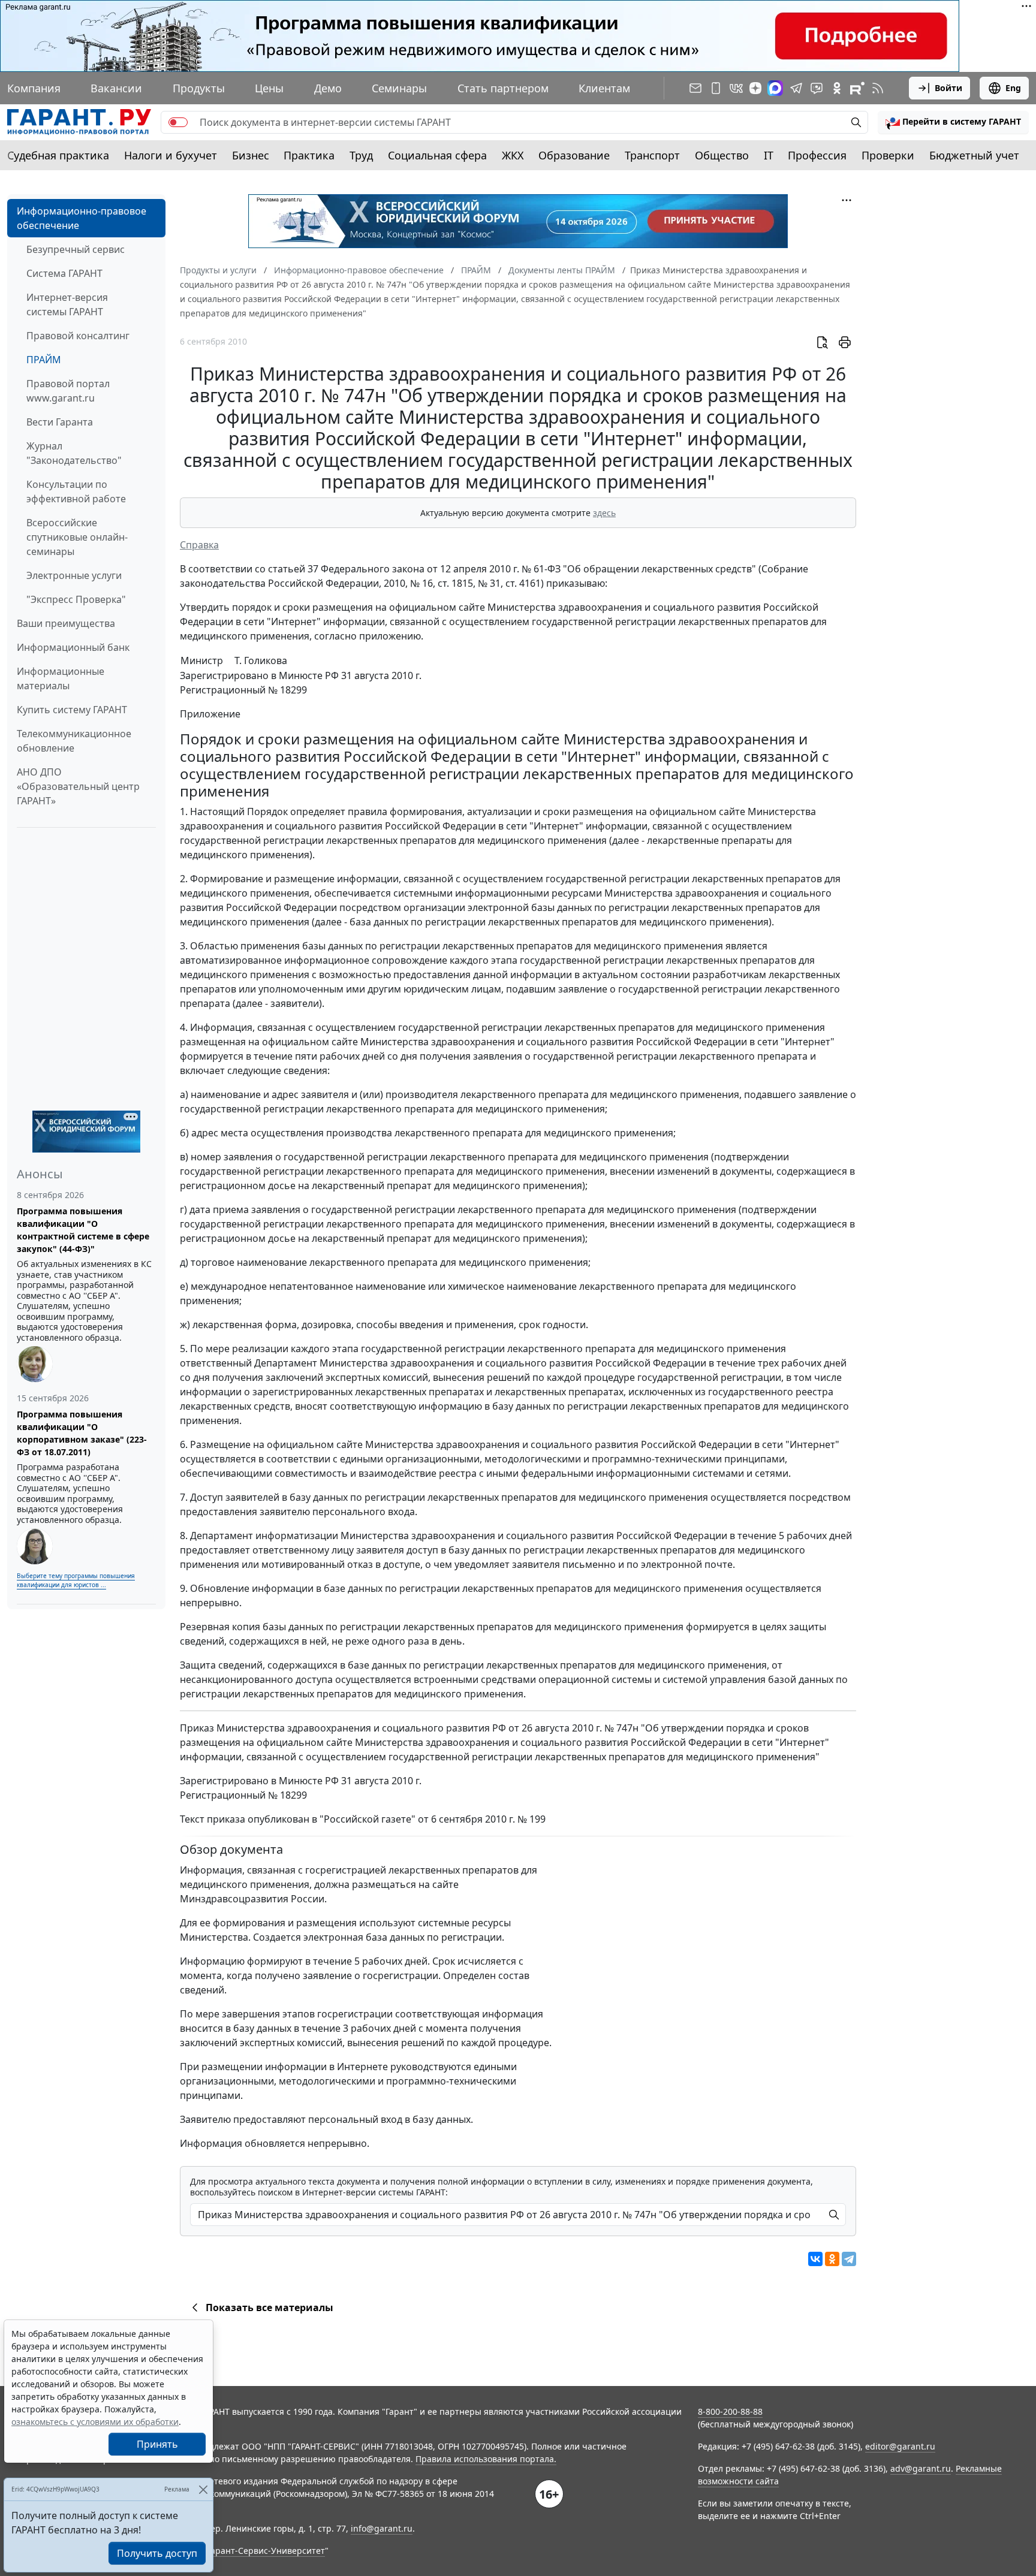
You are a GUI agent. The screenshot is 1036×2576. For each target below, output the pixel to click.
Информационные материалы (61, 678)
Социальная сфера (437, 155)
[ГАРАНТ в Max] (775, 88)
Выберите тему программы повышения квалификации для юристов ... (76, 1580)
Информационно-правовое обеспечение (82, 218)
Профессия (817, 155)
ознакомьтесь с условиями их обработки (95, 2422)
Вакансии (116, 88)
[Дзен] (755, 88)
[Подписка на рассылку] (695, 88)
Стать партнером (503, 88)
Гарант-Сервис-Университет (266, 2551)
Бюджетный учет (974, 155)
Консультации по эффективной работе (76, 491)
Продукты (199, 88)
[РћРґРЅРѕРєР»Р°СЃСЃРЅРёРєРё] (832, 2259)
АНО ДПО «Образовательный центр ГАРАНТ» (78, 786)
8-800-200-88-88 (730, 2411)
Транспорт (652, 155)
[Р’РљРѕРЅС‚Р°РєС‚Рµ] (815, 2259)
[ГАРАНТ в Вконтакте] (736, 88)
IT (769, 155)
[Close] (203, 2489)
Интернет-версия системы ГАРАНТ (67, 304)
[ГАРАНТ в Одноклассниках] (837, 88)
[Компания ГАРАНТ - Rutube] (857, 88)
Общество (722, 155)
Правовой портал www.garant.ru (68, 391)
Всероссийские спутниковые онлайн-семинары (77, 537)
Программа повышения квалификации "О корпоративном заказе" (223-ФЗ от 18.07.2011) (82, 1433)
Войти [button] (948, 88)
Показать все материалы (269, 2307)
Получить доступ (157, 2553)
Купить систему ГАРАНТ (72, 710)
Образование (574, 155)
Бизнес (251, 155)
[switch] (178, 122)
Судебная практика (58, 155)
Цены (269, 88)
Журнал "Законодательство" (74, 453)
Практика (309, 155)
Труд (361, 155)
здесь (604, 513)
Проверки (888, 155)
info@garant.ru (382, 2528)
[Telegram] (849, 2259)
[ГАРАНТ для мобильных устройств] (716, 88)
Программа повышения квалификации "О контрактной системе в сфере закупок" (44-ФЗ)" (83, 1230)
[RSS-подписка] (878, 88)
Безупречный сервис (76, 249)
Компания (34, 88)
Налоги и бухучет (171, 155)
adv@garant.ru (921, 2468)
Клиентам (604, 88)
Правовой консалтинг (78, 336)
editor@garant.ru (900, 2446)
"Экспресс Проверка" (76, 599)
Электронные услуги (74, 575)
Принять (157, 2444)
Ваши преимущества (66, 623)
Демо (328, 88)
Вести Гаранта (60, 422)
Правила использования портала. (486, 2459)
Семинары (399, 88)
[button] (953, 122)
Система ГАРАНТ (64, 273)
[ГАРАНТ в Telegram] (796, 88)
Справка (199, 545)
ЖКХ (513, 155)
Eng (1013, 88)
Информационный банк (73, 647)
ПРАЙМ (44, 360)
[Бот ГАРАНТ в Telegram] (817, 88)
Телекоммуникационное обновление (74, 741)
